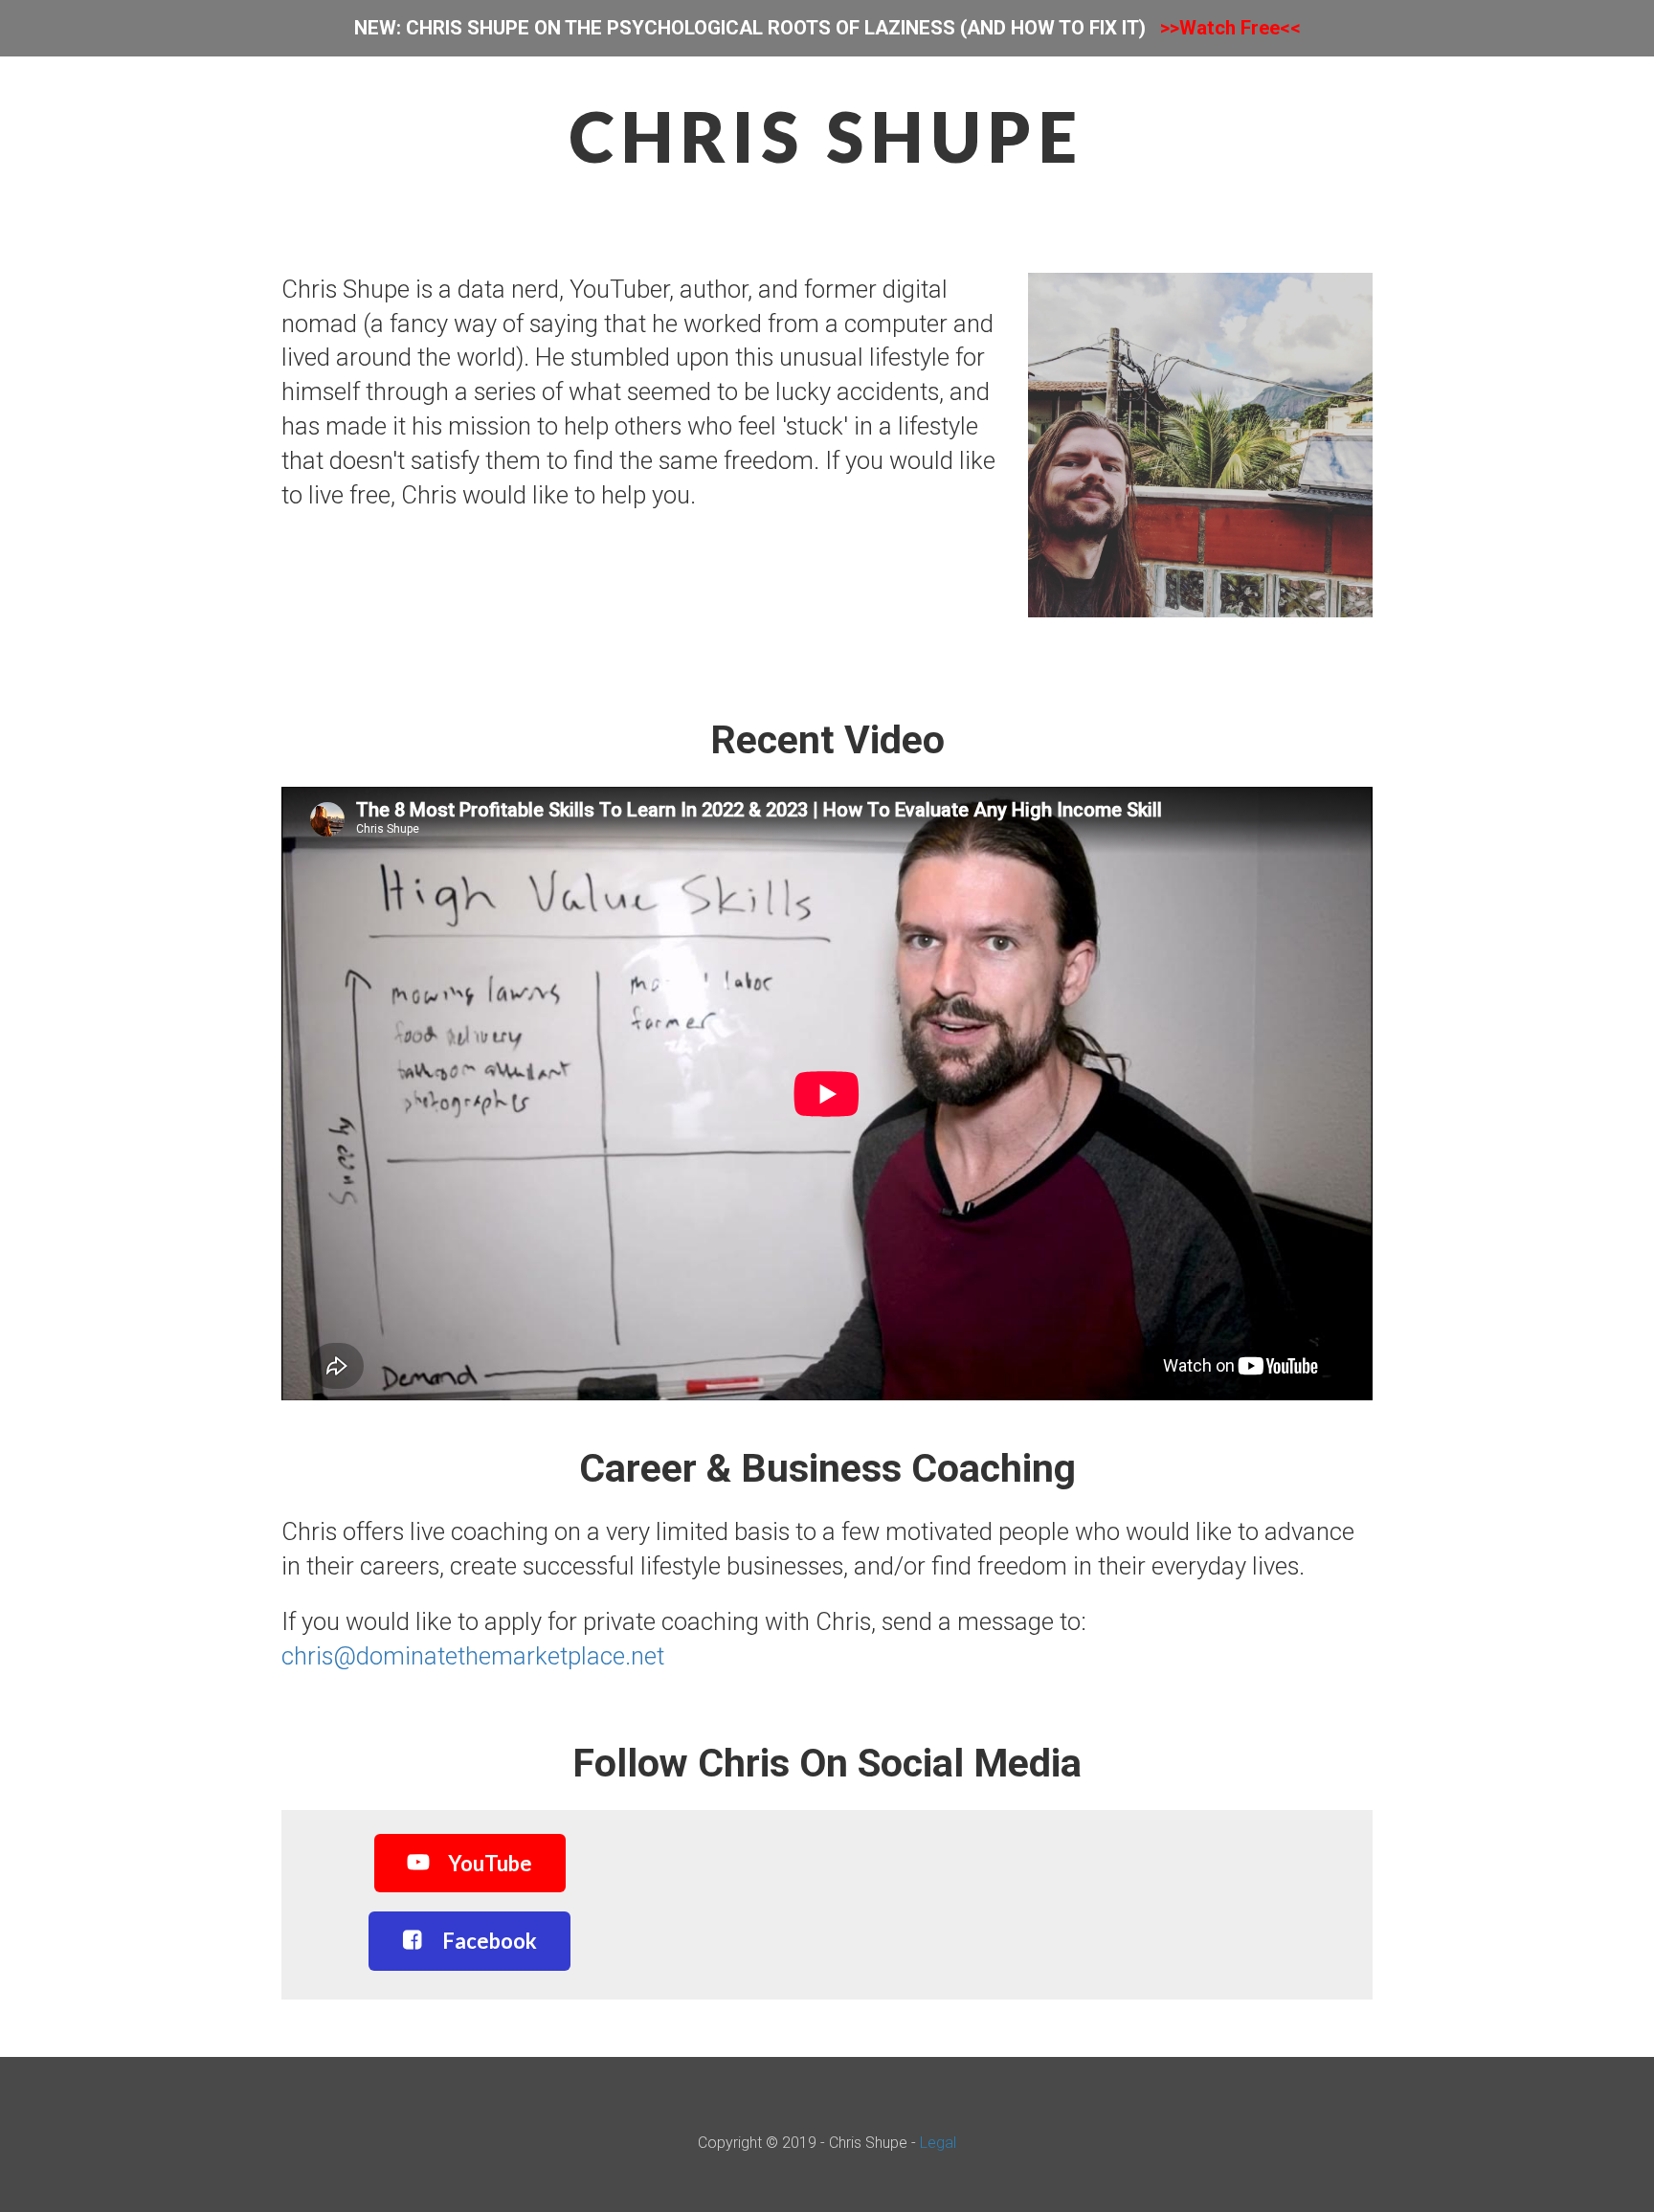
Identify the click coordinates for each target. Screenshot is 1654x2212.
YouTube (490, 1863)
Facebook (490, 1941)
